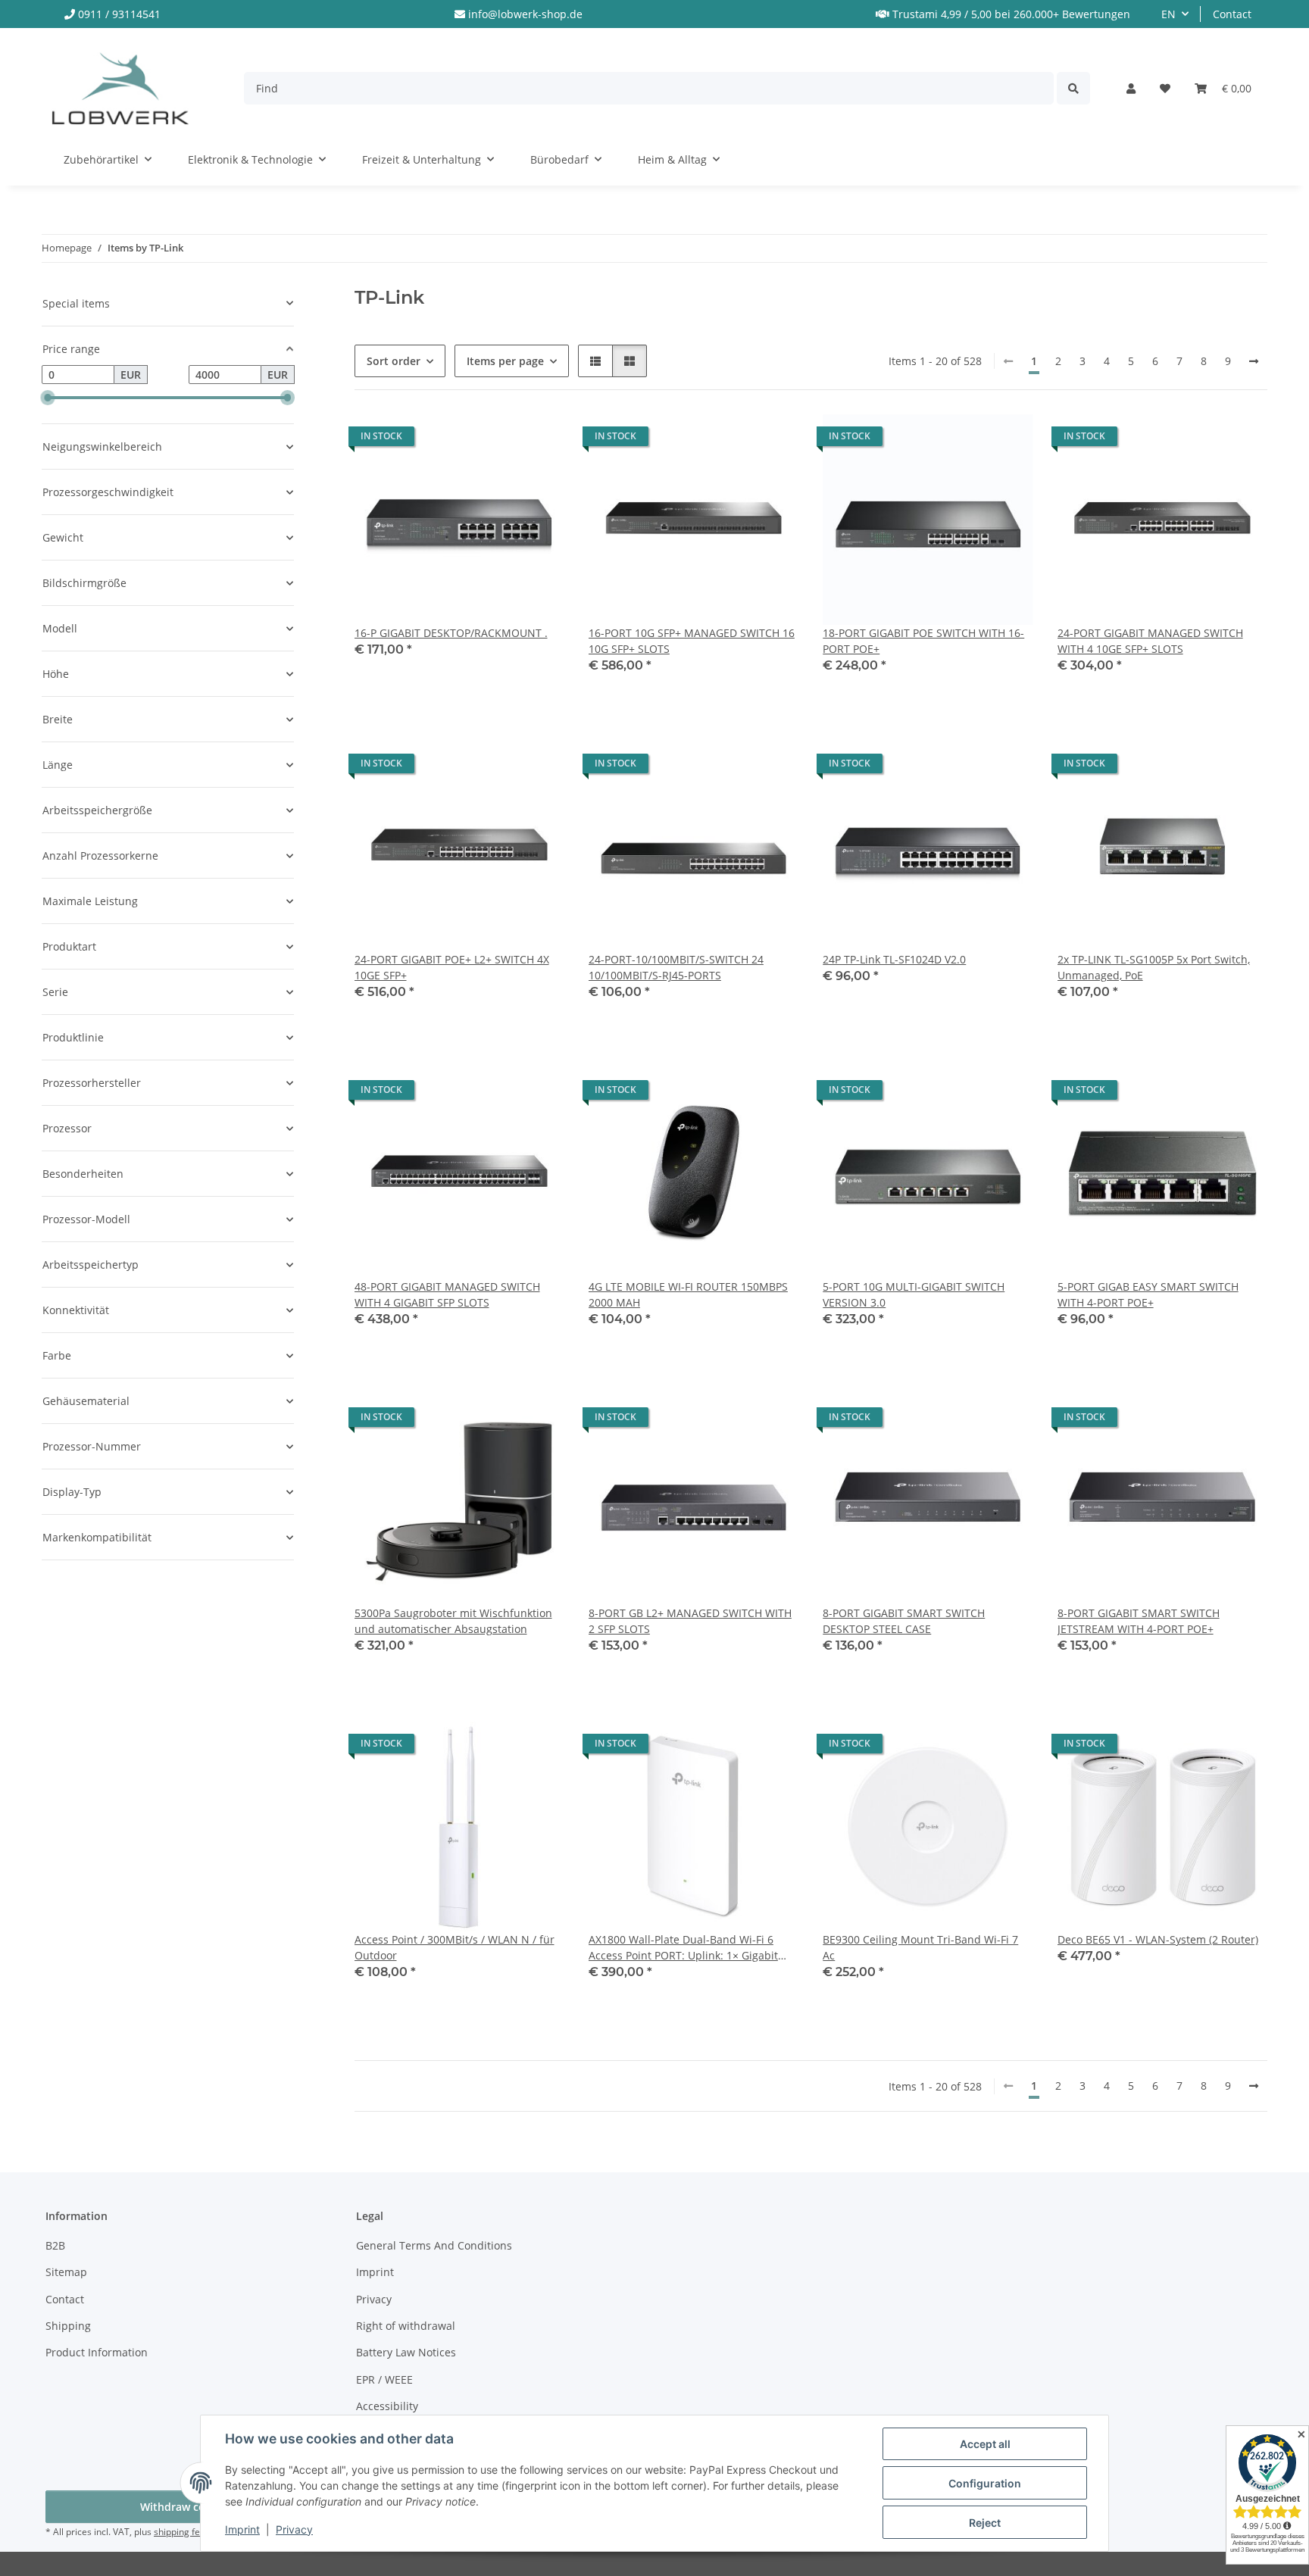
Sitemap (66, 2272)
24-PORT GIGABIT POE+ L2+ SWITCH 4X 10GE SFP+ (452, 967)
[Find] (1073, 88)
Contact (1232, 14)
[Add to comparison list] (498, 440)
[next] (1254, 361)
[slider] (48, 398)
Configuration (985, 2483)
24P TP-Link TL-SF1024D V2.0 (894, 959)
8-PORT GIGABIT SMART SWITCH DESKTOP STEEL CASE (904, 1621)
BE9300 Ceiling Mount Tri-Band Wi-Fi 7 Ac (920, 1947)
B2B (55, 2245)
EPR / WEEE (384, 2379)
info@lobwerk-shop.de (525, 14)
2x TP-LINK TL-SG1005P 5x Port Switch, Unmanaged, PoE (1154, 967)
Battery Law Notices (406, 2352)
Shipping (68, 2326)
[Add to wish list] (539, 440)
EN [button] (1168, 14)
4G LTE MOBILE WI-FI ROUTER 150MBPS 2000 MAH (688, 1294)
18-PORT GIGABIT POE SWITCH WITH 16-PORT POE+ (923, 641)
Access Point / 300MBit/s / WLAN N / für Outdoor (455, 1947)
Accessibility (387, 2406)
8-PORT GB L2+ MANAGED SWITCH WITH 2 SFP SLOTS (690, 1621)
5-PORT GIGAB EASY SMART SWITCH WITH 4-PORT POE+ (1148, 1294)
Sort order (394, 361)
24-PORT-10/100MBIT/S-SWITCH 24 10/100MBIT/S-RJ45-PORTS (676, 967)
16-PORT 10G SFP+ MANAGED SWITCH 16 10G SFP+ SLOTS (692, 641)
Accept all (985, 2444)
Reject (985, 2523)
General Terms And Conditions (434, 2245)
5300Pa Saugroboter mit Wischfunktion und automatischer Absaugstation (453, 1621)
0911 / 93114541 (119, 14)
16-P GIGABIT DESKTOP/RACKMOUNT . (451, 633)
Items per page (505, 361)
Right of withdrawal (406, 2326)
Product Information (97, 2352)
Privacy (294, 2529)
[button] (1131, 88)
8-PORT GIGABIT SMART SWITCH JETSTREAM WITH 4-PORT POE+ (1139, 1621)
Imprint (242, 2529)
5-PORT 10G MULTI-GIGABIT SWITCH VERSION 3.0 (914, 1294)
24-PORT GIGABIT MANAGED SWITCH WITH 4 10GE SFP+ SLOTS (1150, 641)
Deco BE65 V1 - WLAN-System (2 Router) (1158, 1939)
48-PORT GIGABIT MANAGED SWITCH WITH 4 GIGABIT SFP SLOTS (447, 1294)
